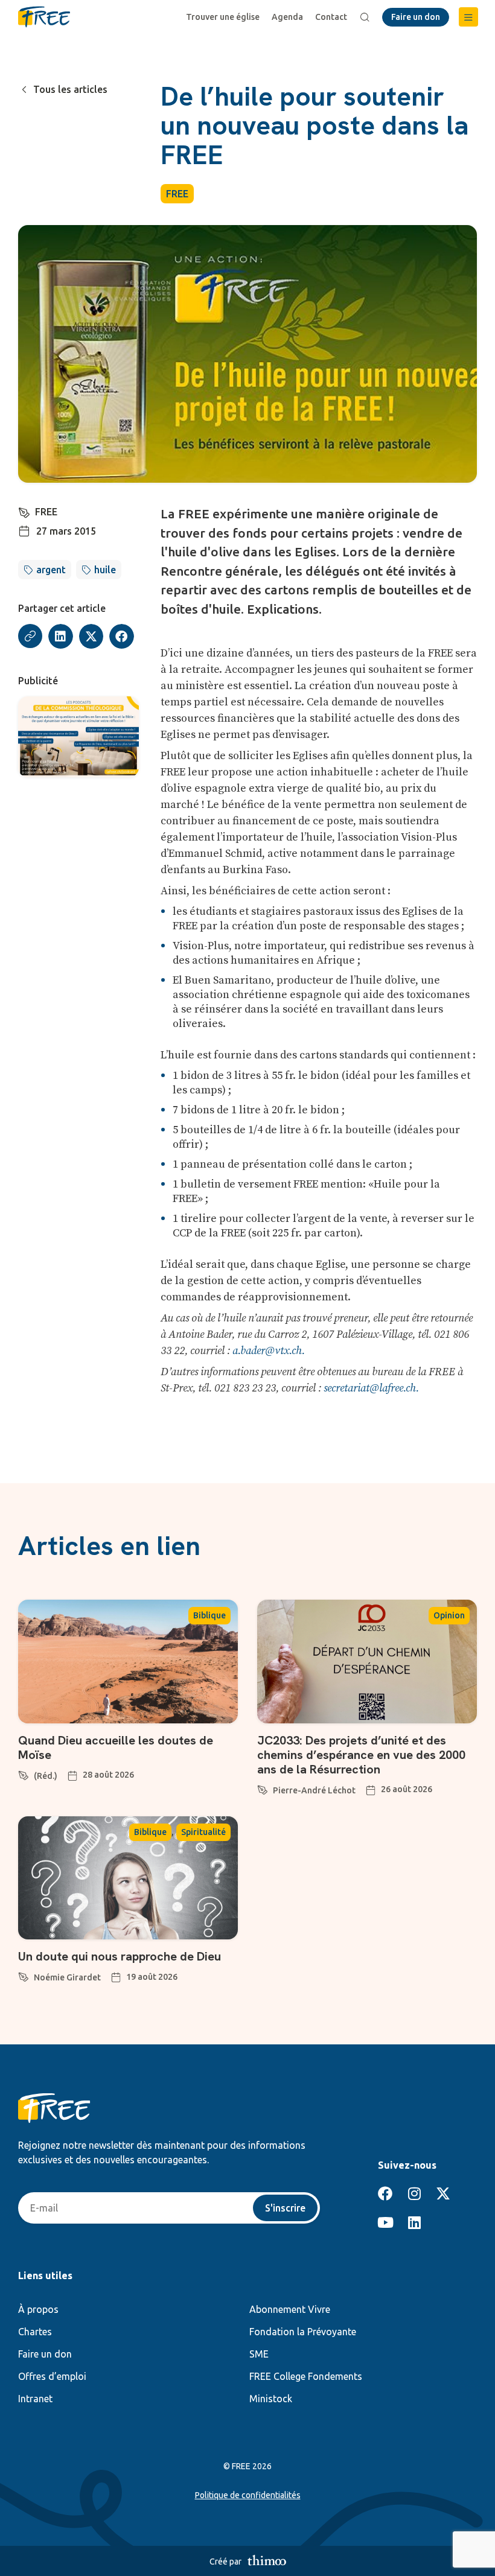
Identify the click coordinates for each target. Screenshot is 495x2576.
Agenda (287, 17)
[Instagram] (414, 2193)
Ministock (271, 2399)
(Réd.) (46, 1776)
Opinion (449, 1615)
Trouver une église (223, 17)
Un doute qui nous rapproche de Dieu (120, 1956)
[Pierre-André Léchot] (263, 1788)
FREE (177, 194)
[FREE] (24, 510)
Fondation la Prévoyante (303, 2332)
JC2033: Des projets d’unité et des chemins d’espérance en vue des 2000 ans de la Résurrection (361, 1755)
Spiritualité (203, 1832)
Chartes (35, 2332)
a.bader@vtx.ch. (269, 1351)
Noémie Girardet (67, 1977)
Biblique (209, 1615)
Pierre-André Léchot (314, 1790)
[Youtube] (385, 2222)
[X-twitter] (443, 2193)
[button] (468, 17)
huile (105, 570)
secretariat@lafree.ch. (371, 1388)
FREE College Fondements (306, 2376)
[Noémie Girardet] (24, 1975)
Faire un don (45, 2354)
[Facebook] (385, 2193)
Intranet (35, 2399)
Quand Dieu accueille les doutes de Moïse (116, 1748)
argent (51, 570)
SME (259, 2354)
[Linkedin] (414, 2222)
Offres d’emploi (52, 2376)
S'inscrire (285, 2208)
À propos (38, 2309)
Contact (331, 17)
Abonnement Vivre (290, 2309)
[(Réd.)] (24, 1773)
